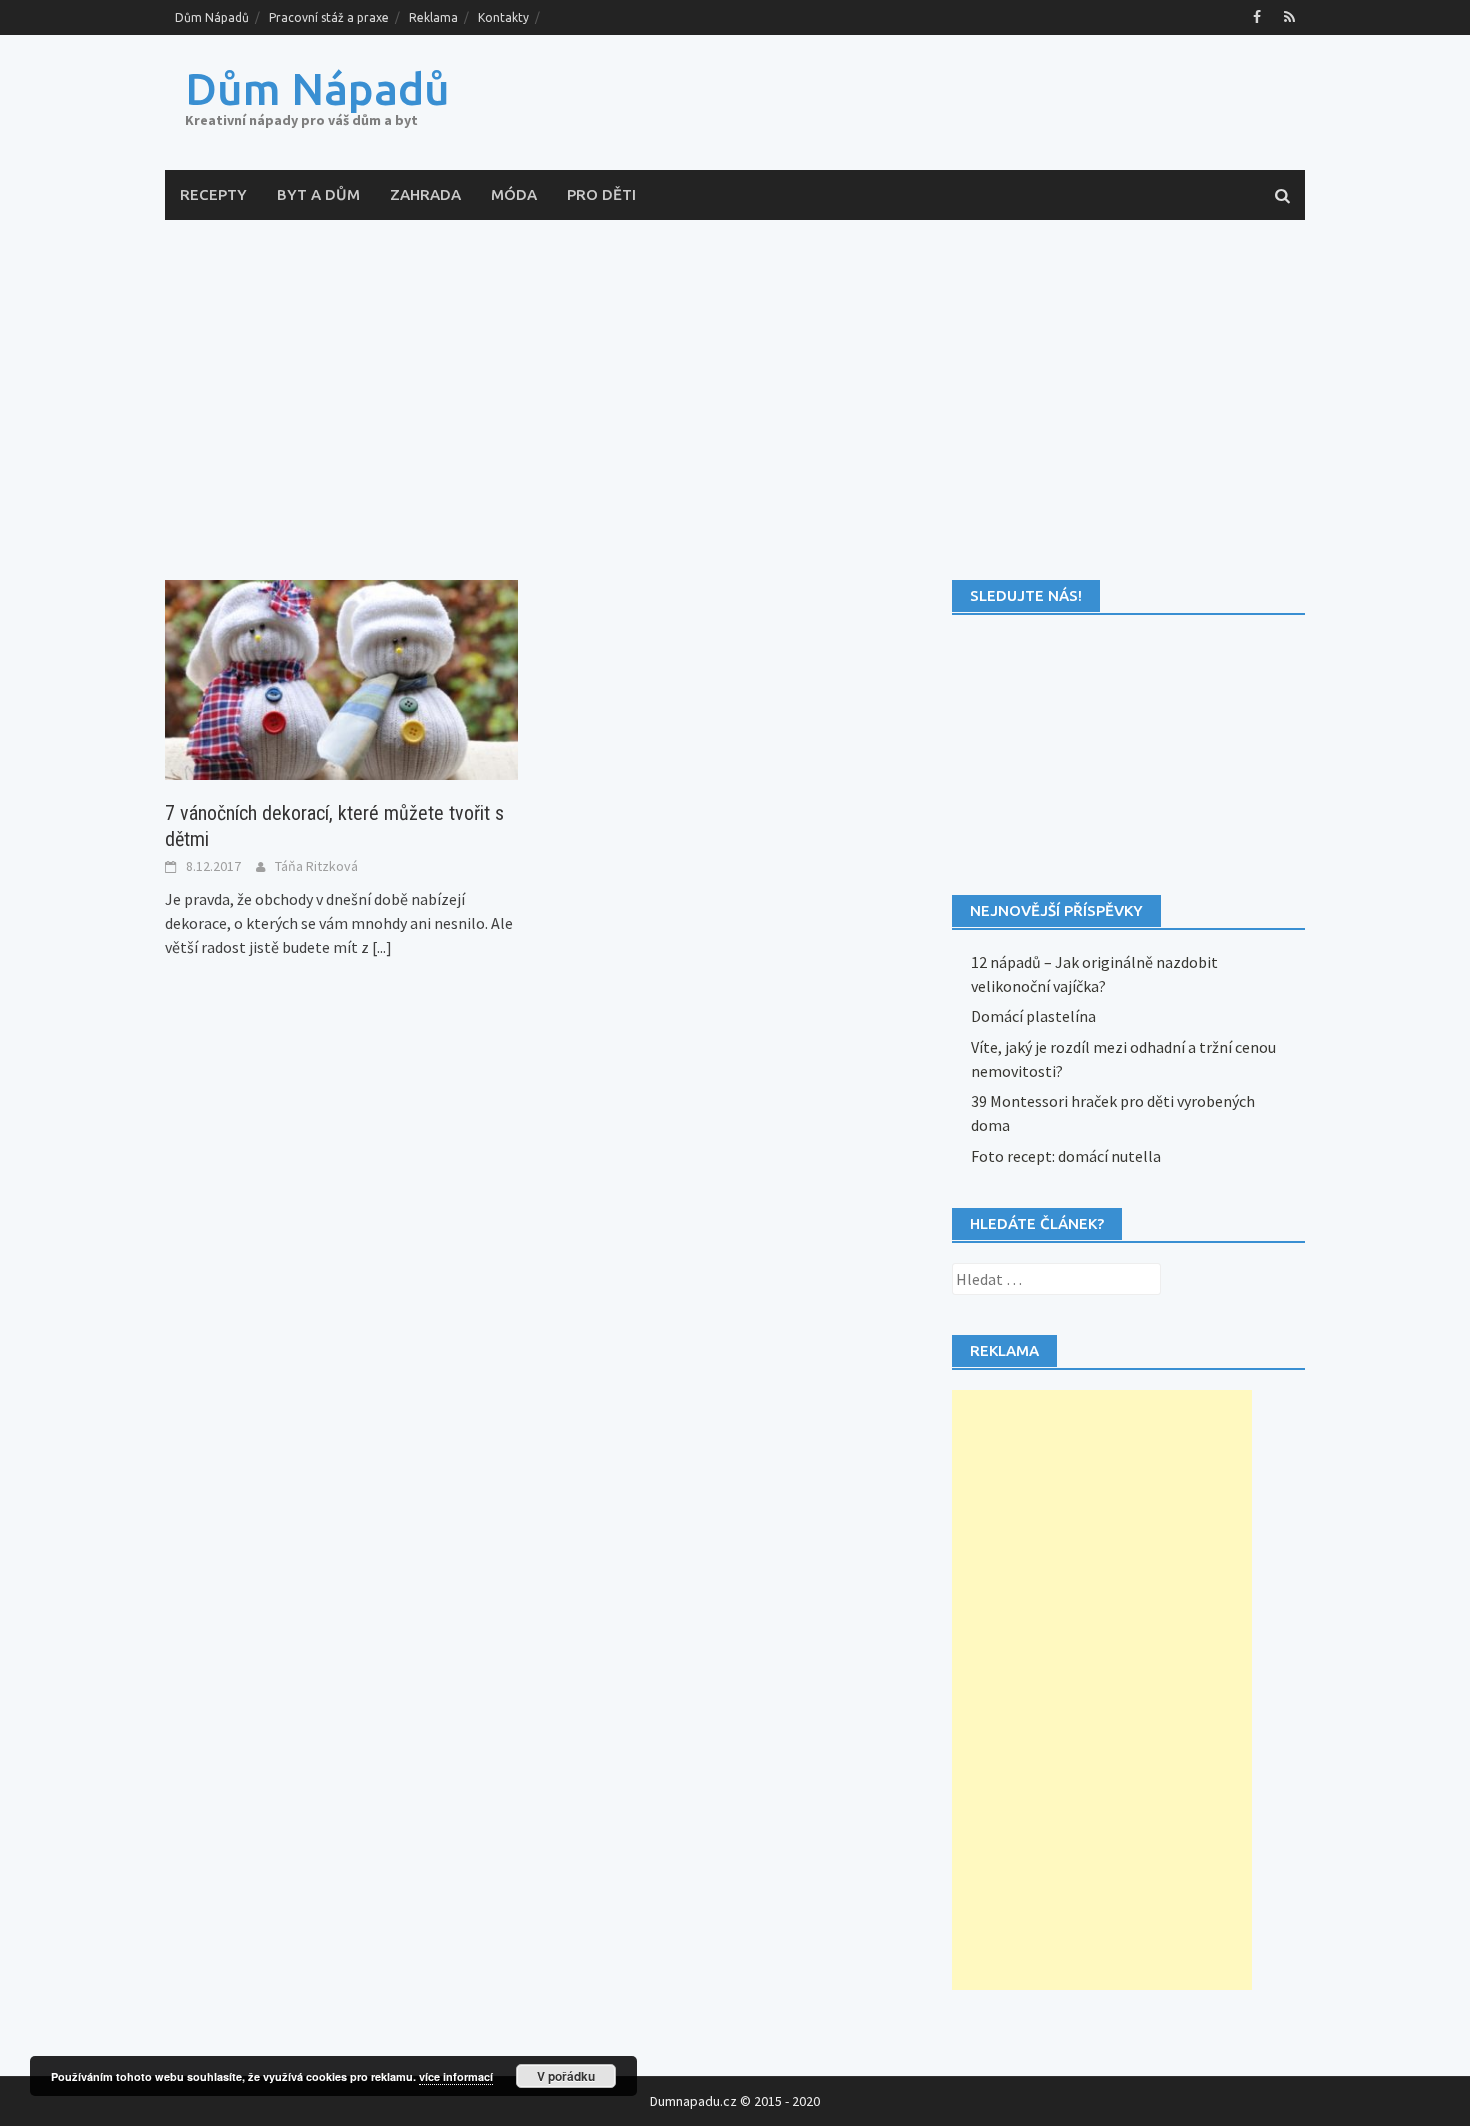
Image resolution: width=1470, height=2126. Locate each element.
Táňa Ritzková (316, 866)
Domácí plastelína (1033, 1016)
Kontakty (503, 17)
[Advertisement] (735, 400)
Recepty (213, 194)
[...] (382, 947)
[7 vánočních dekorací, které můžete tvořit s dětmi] (341, 678)
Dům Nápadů (212, 17)
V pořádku (566, 2076)
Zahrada (425, 194)
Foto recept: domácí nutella (1066, 1156)
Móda (514, 194)
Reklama (433, 17)
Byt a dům (318, 194)
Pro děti (601, 194)
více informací (456, 2076)
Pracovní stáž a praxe (329, 17)
